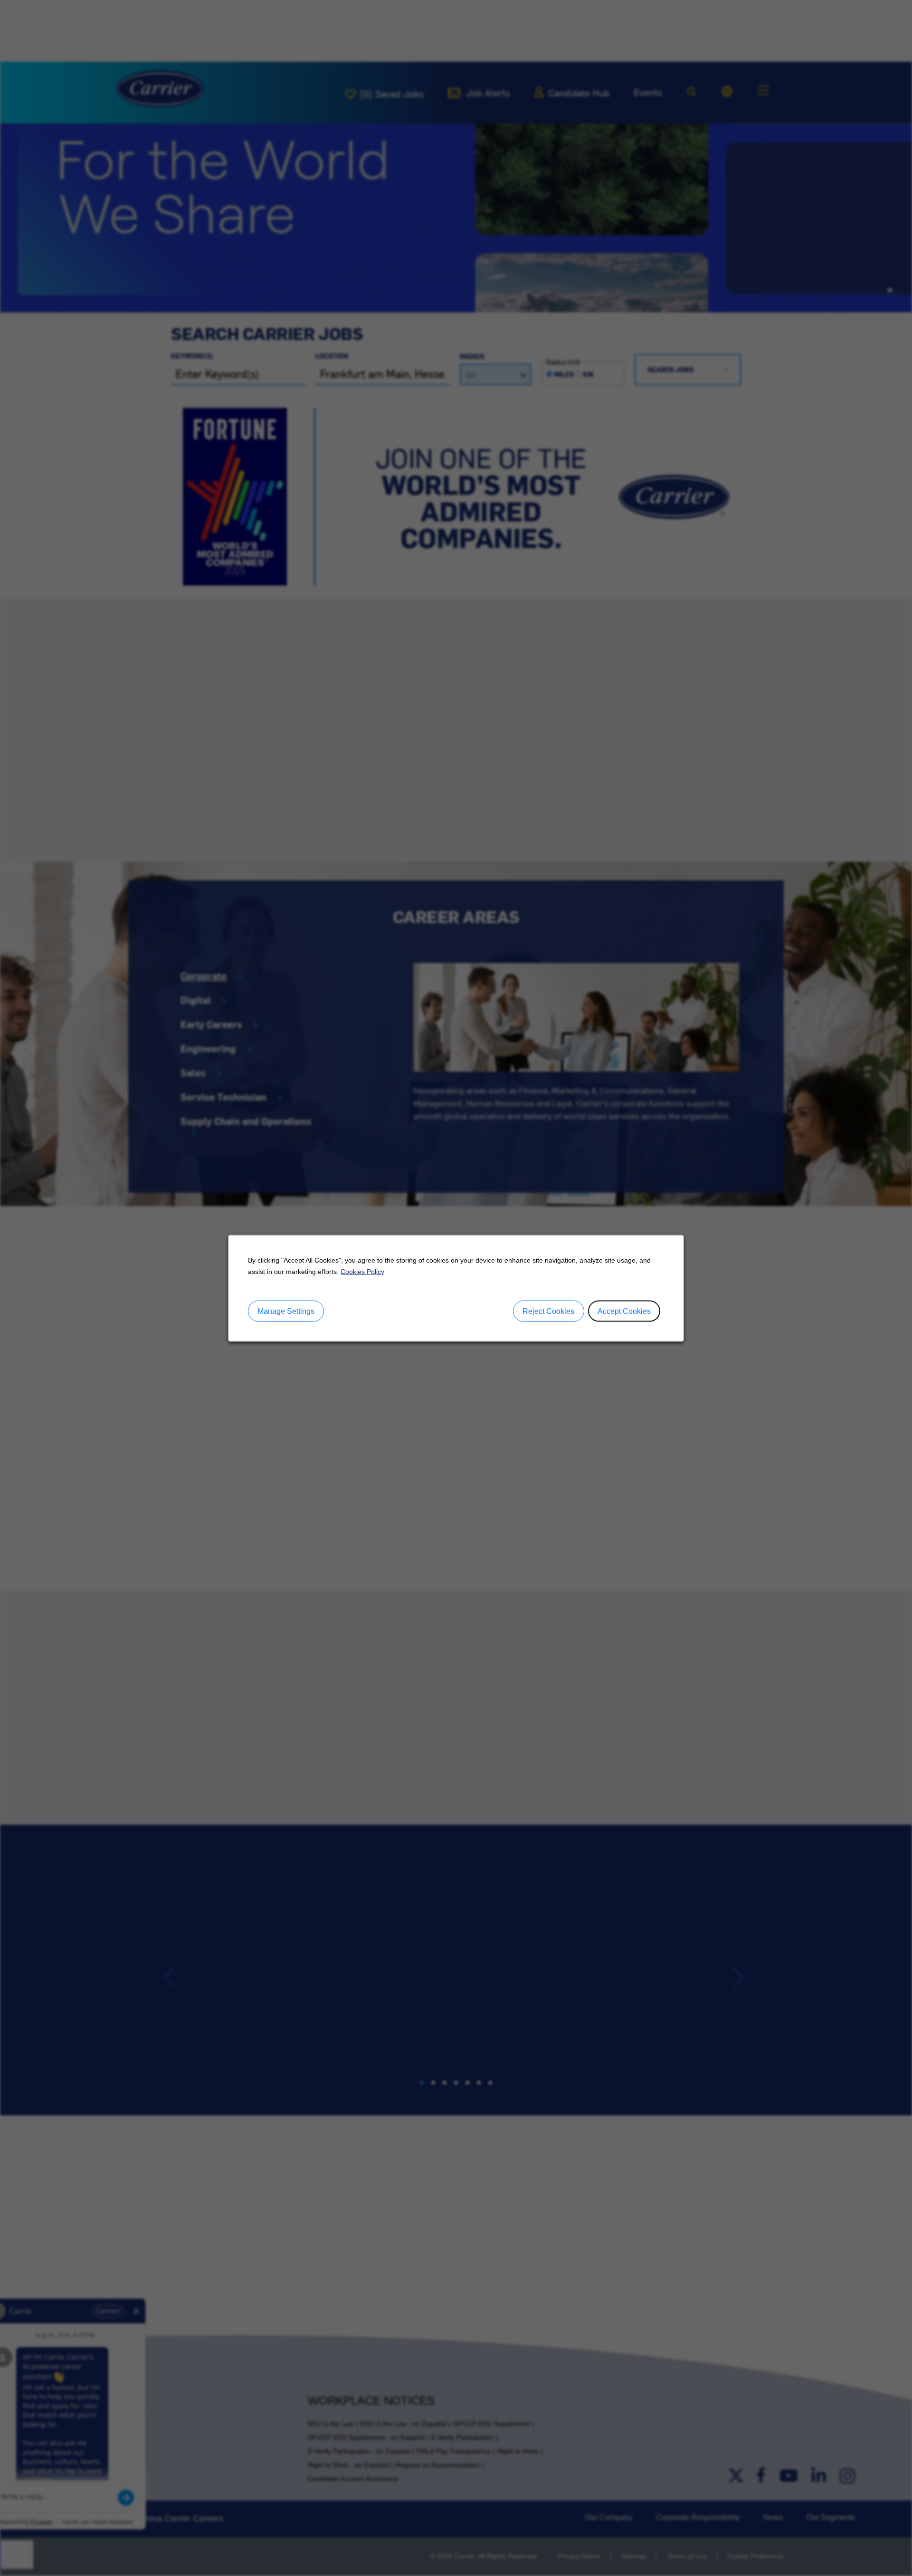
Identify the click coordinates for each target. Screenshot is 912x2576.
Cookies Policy (362, 1271)
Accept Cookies (624, 1311)
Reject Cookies (548, 1311)
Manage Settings (286, 1311)
